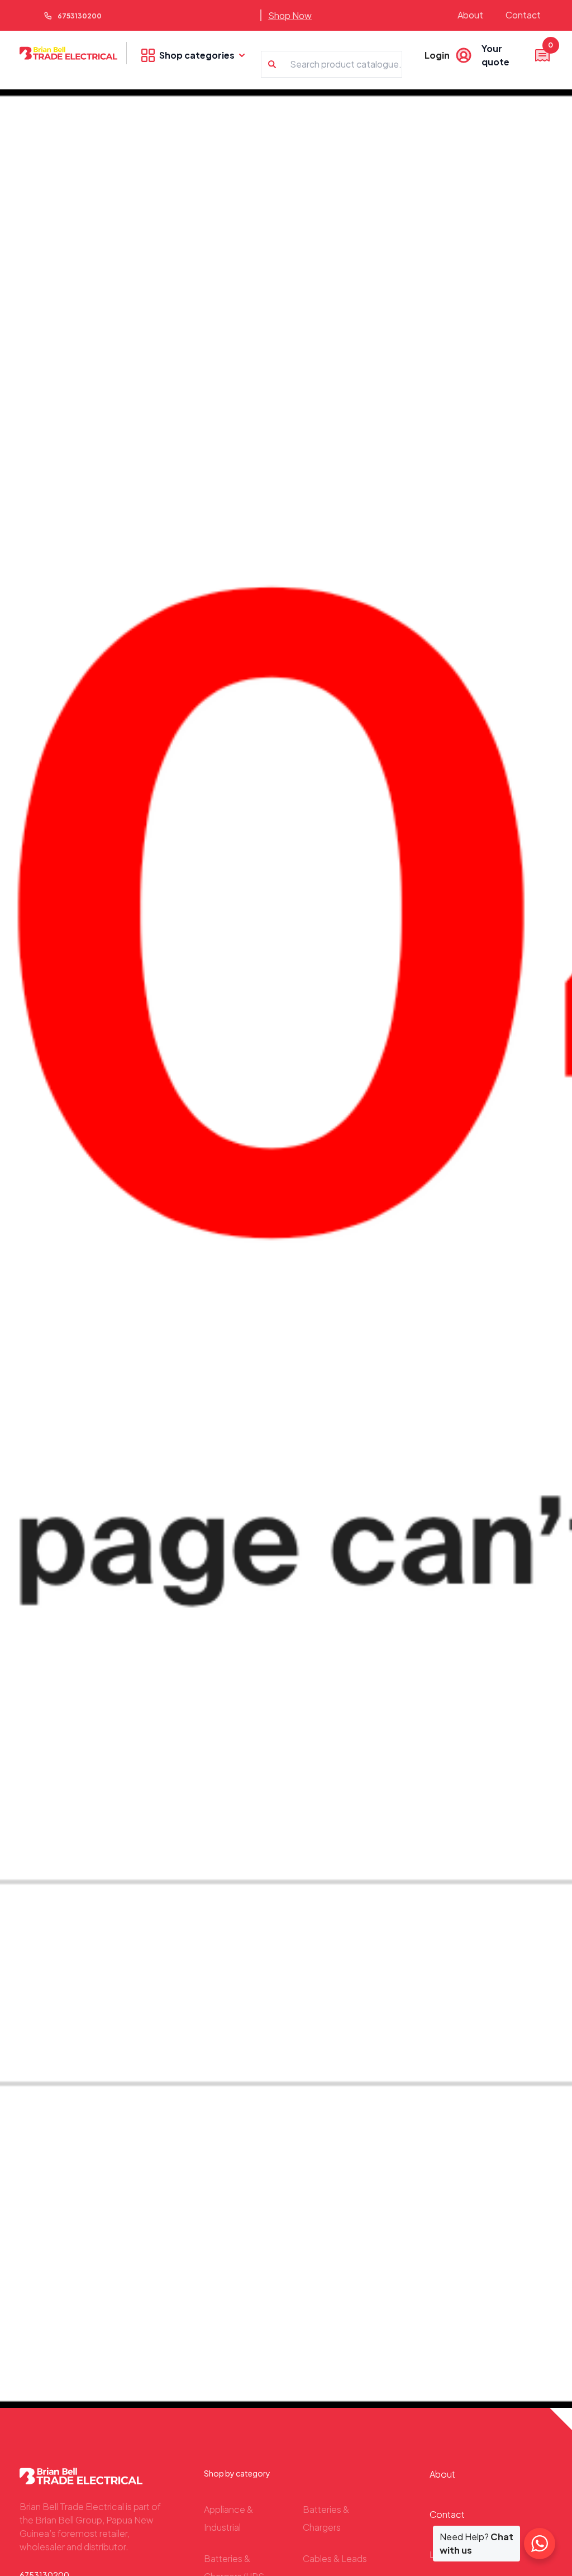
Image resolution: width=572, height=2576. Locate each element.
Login (437, 55)
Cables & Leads (335, 2558)
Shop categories (197, 55)
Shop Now (290, 15)
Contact (523, 15)
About (470, 15)
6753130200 (80, 16)
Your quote (516, 55)
